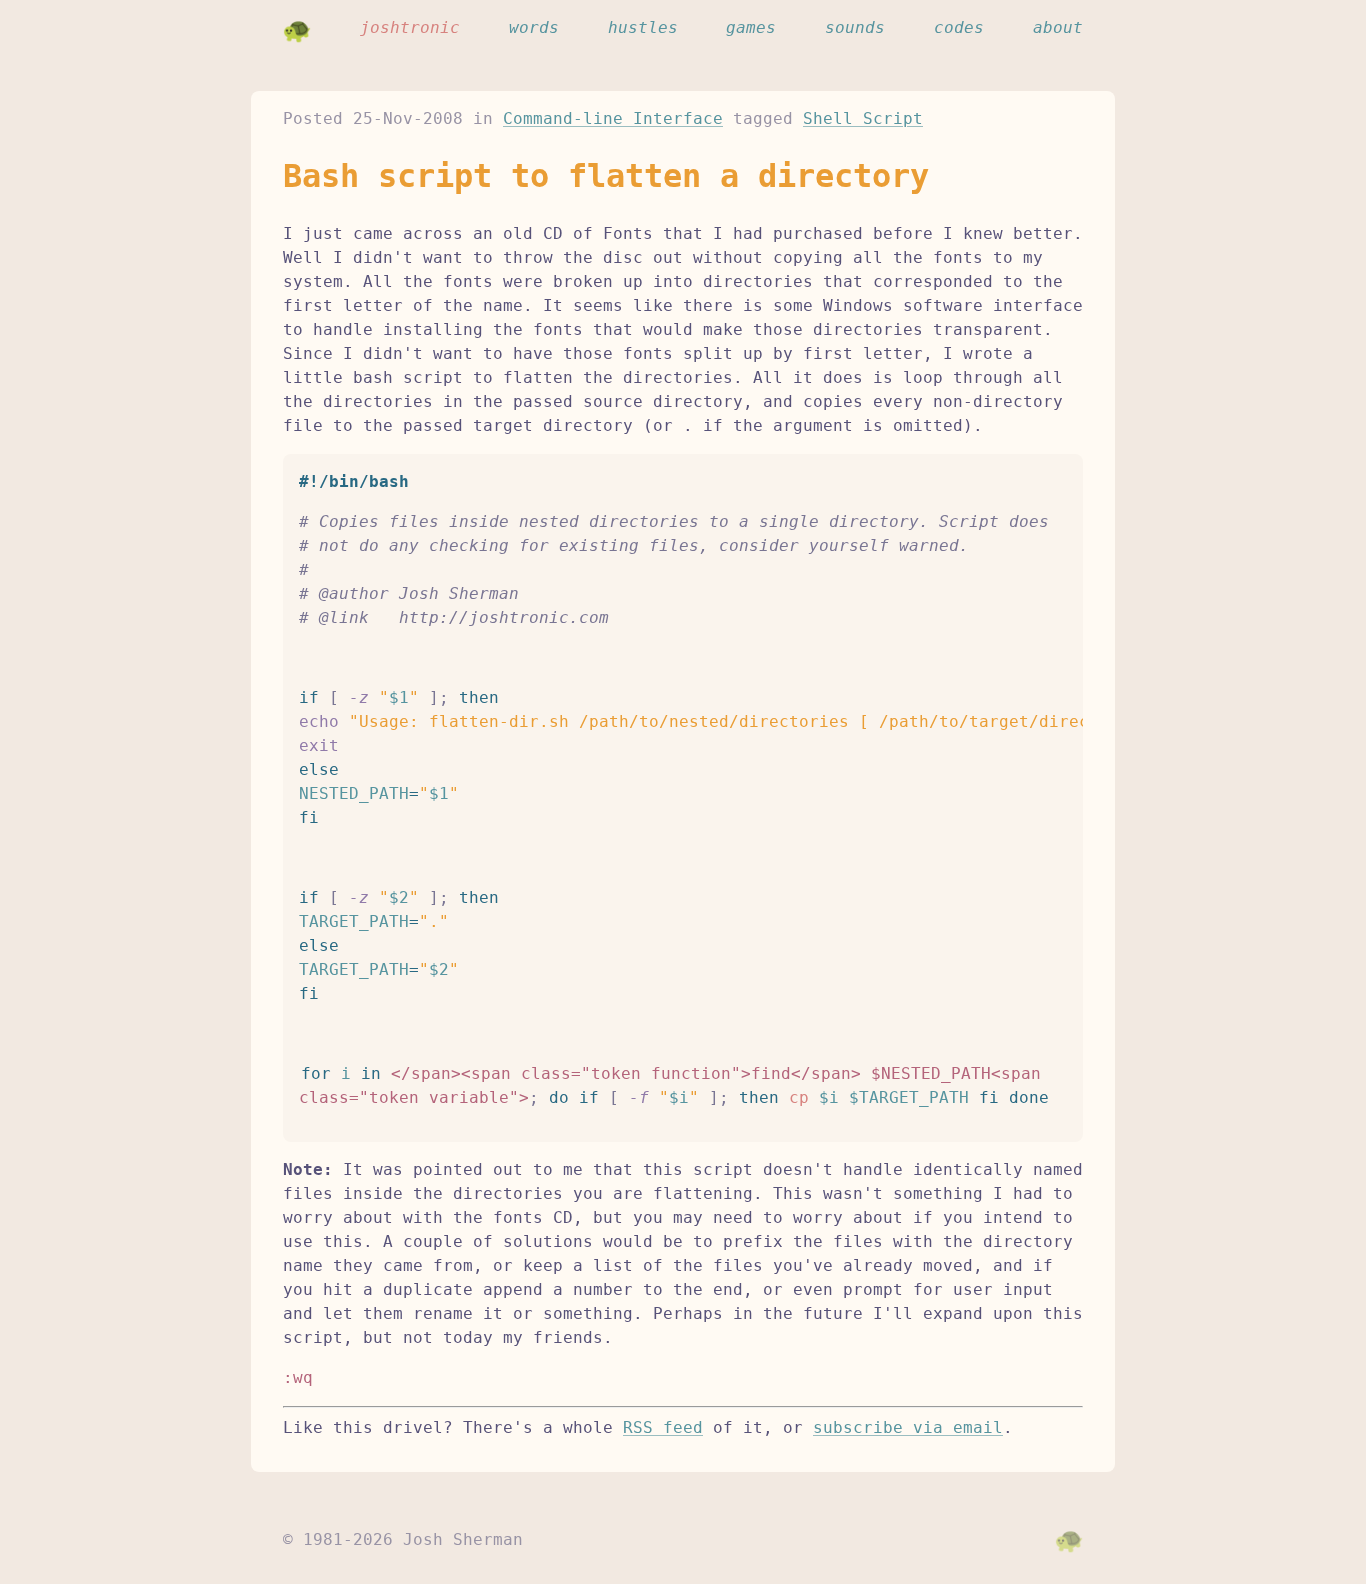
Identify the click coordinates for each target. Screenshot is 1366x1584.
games (751, 27)
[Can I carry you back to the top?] (1069, 1540)
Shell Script (863, 118)
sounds (855, 27)
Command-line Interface (613, 118)
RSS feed (663, 1427)
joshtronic (410, 27)
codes (959, 27)
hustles (643, 27)
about (1058, 27)
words (534, 27)
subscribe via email (908, 1427)
